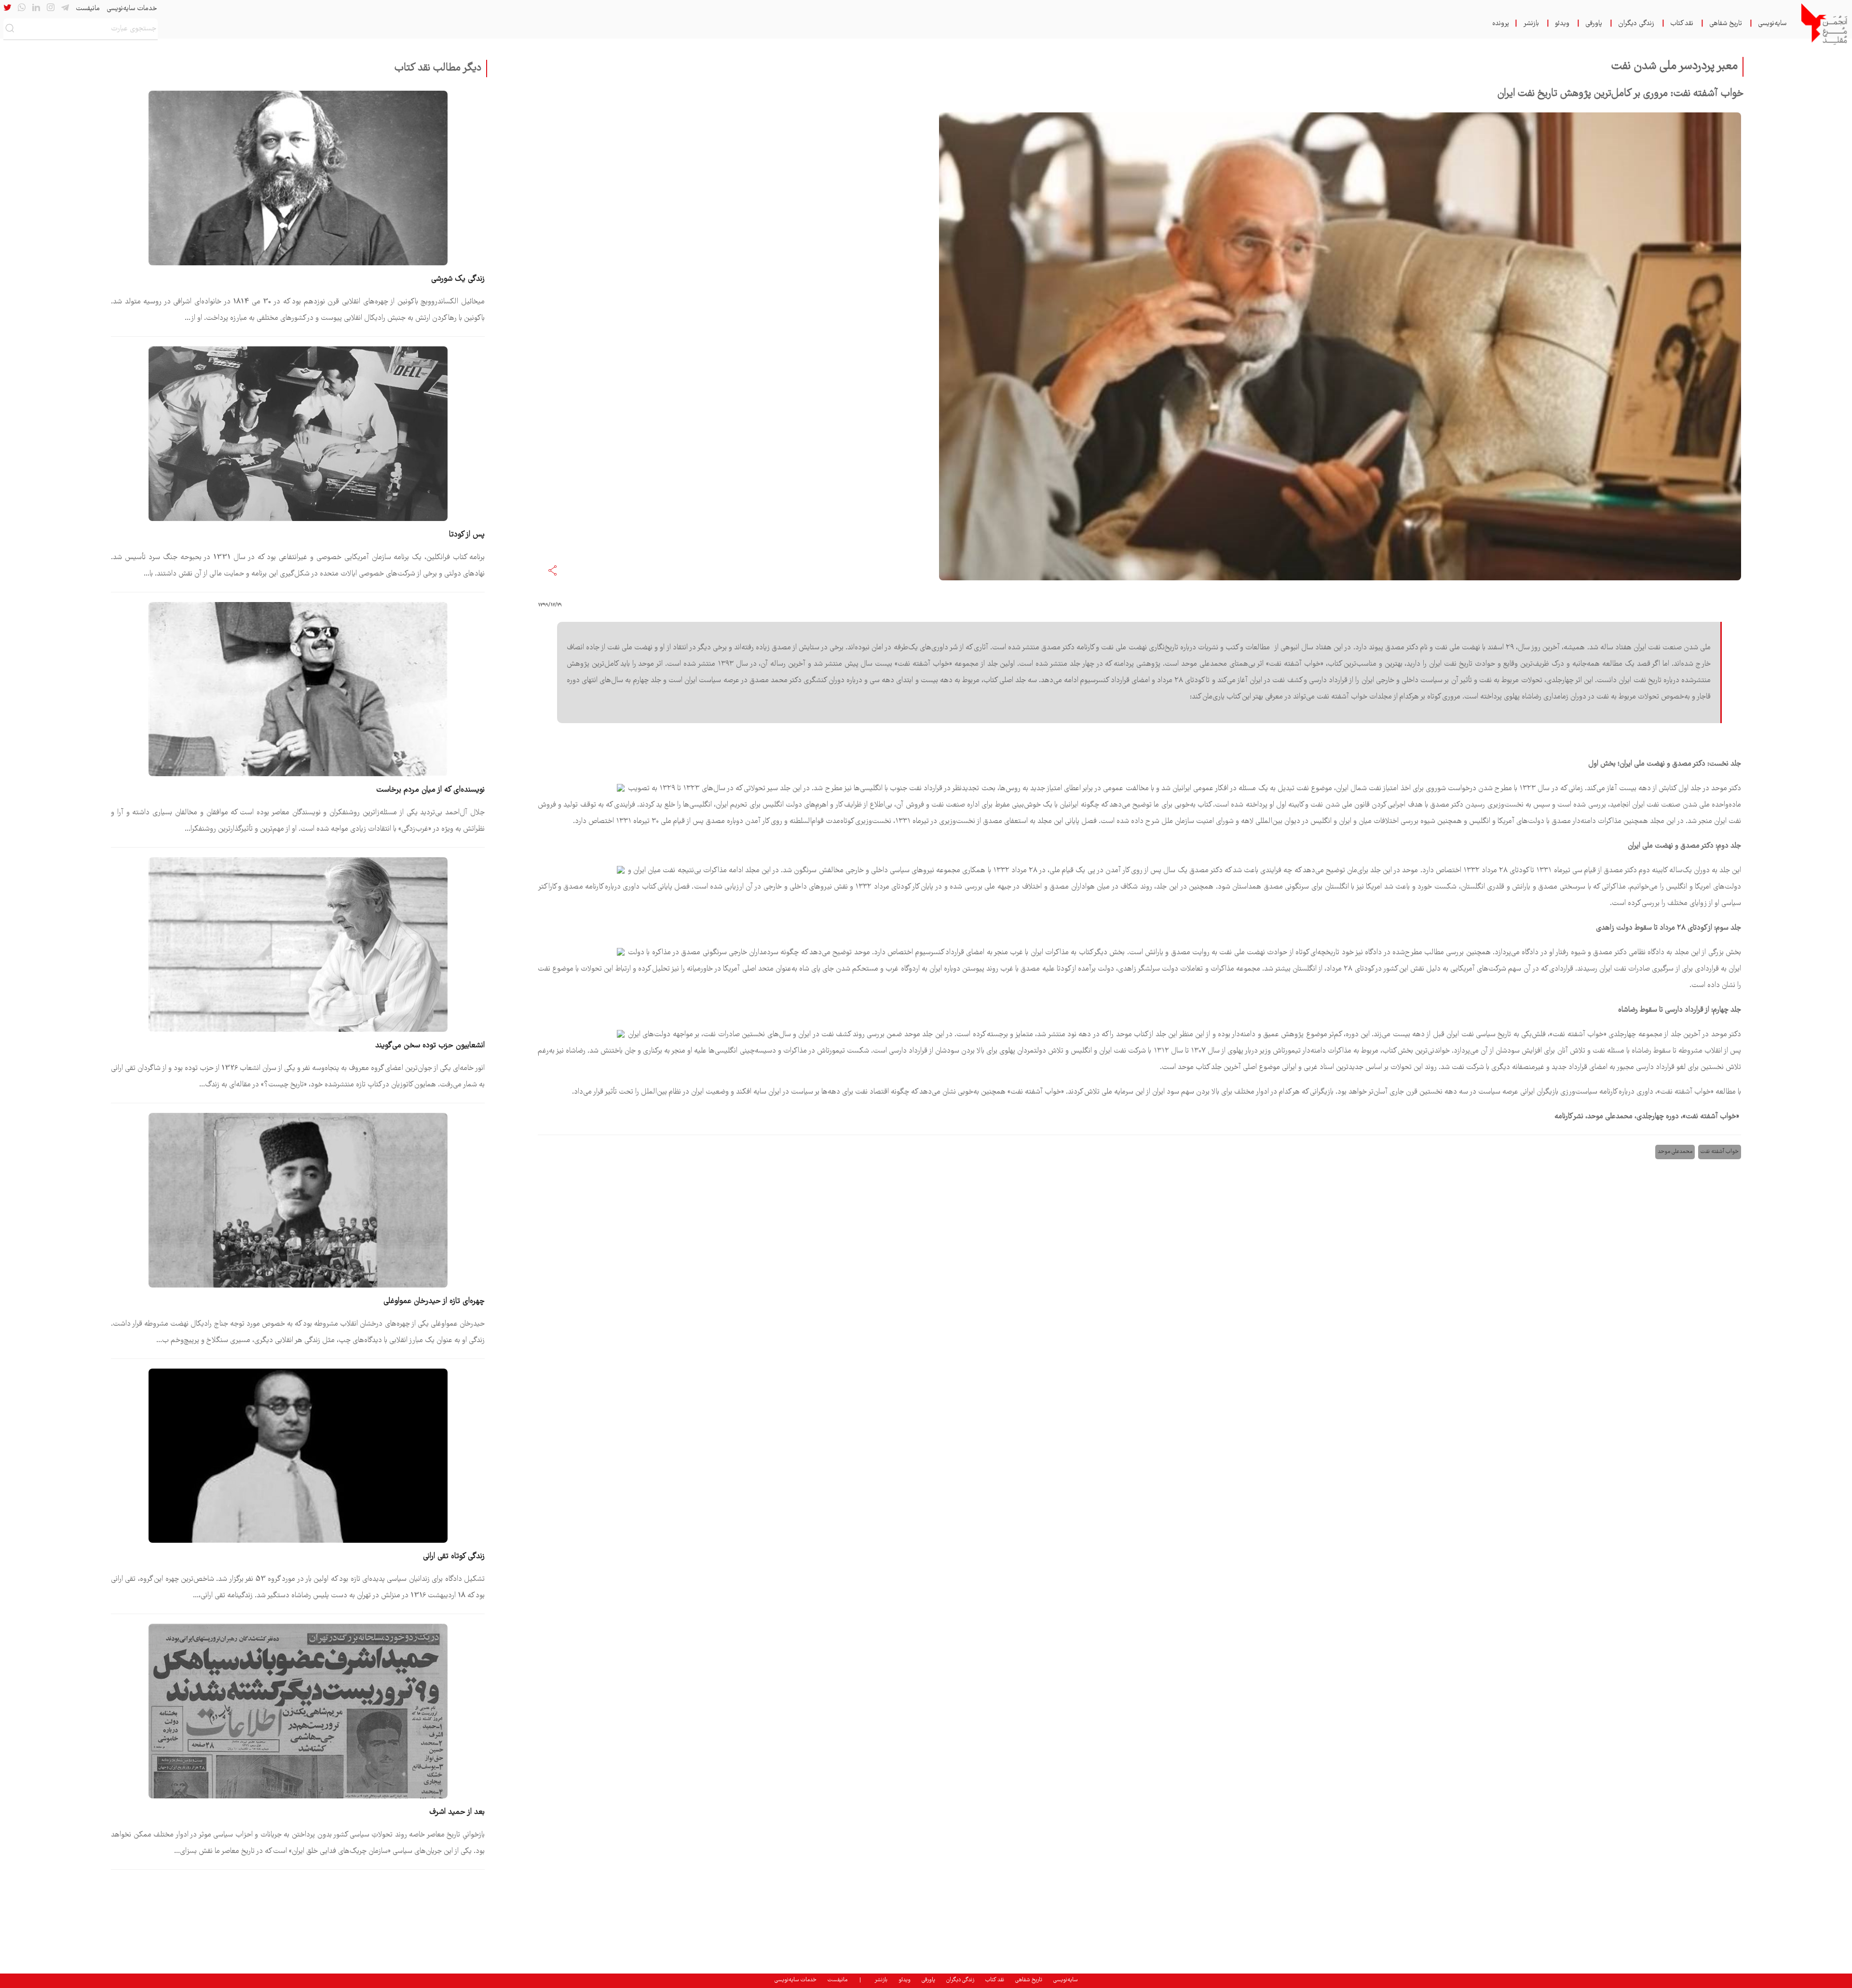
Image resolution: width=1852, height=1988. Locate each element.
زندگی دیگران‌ (1636, 24)
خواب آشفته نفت (1720, 1152)
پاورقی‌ (1594, 24)
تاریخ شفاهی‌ (1726, 24)
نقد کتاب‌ (1682, 24)
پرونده (1501, 24)
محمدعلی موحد (1675, 1152)
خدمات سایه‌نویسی (132, 9)
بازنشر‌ (1531, 24)
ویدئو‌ (1562, 24)
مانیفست (88, 9)
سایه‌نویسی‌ (1772, 24)
